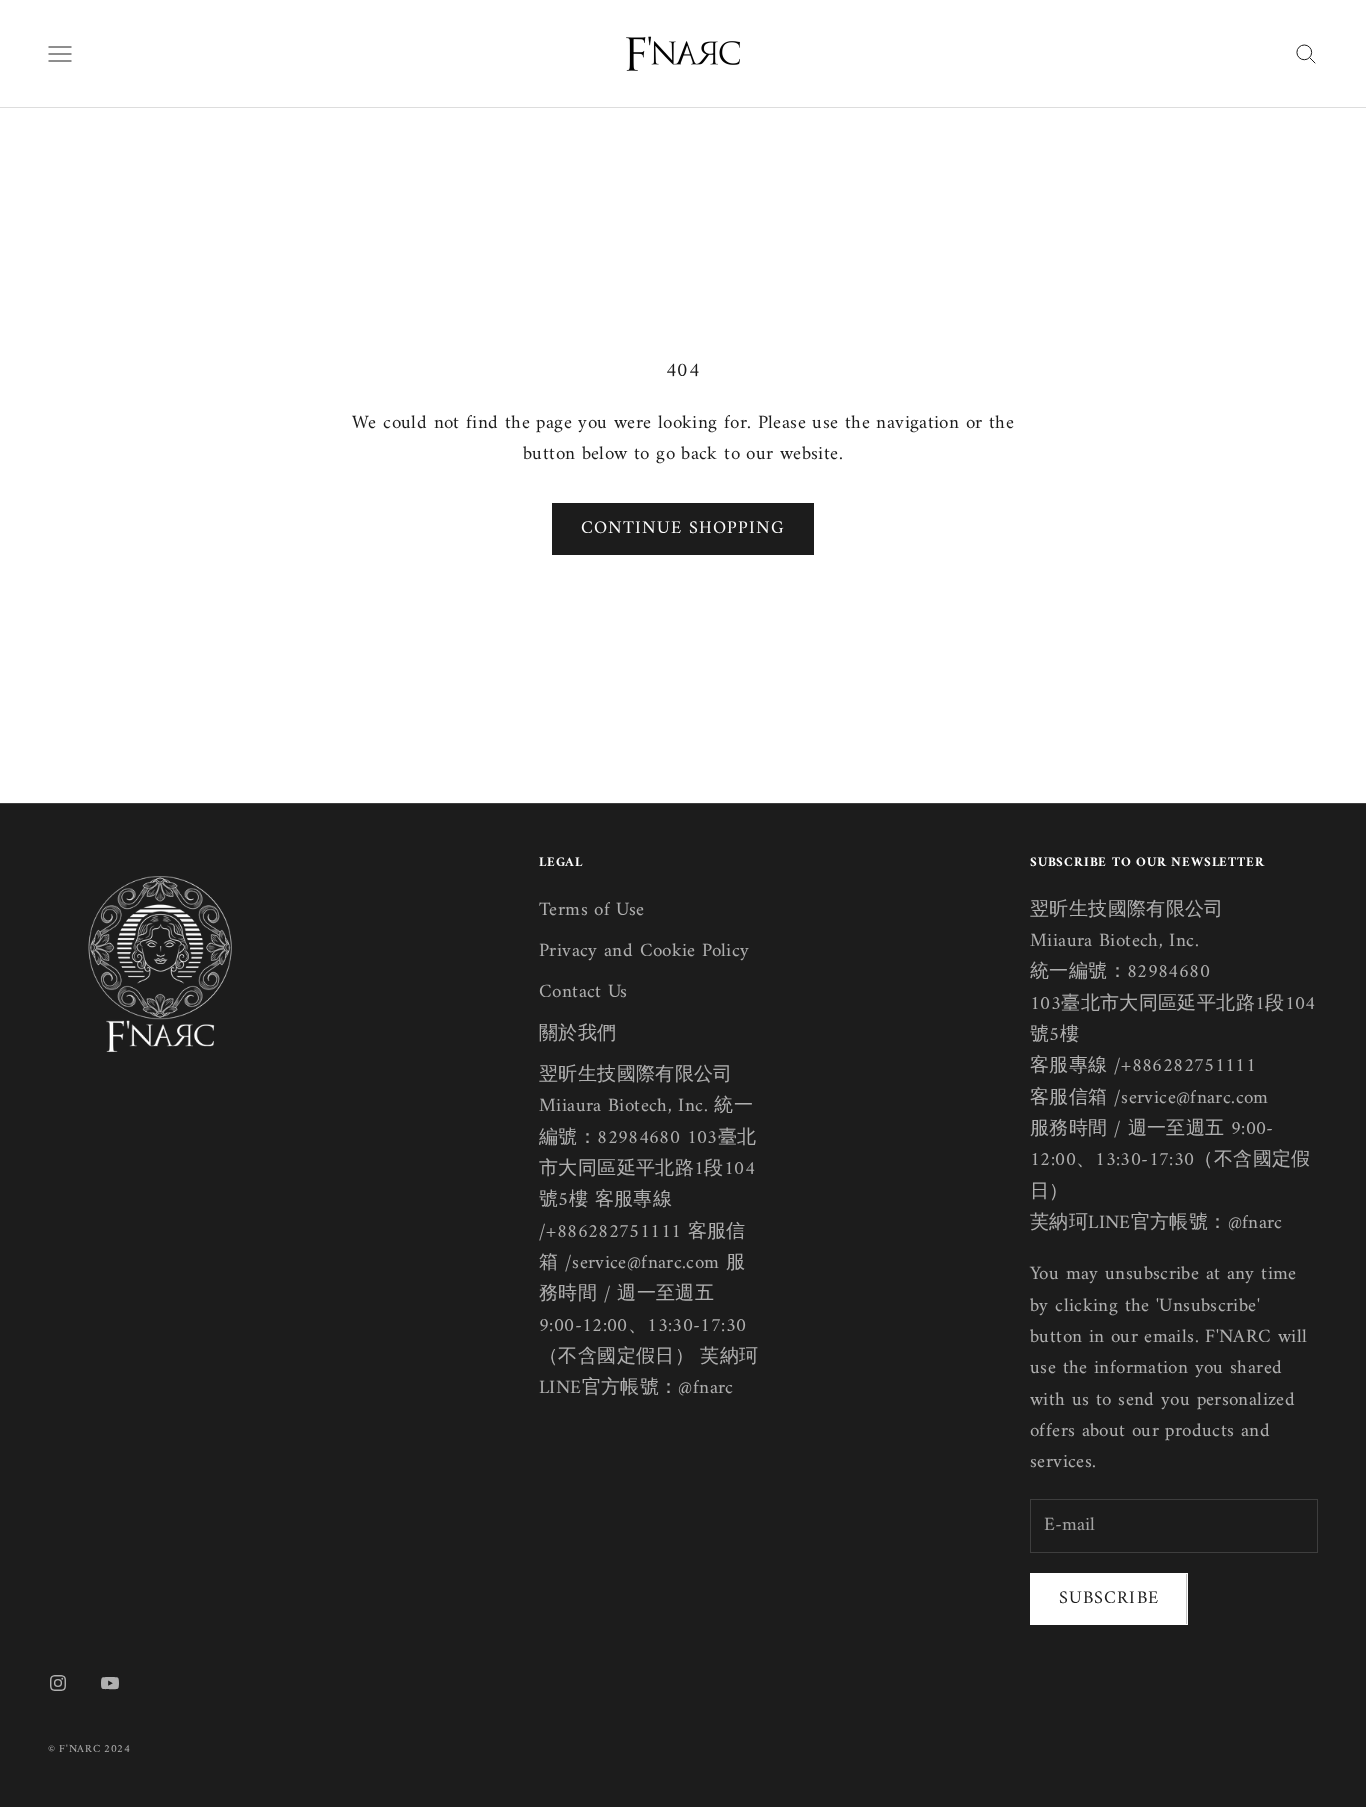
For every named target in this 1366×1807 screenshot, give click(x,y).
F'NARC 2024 (94, 1749)
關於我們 (578, 1034)
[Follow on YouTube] (110, 1683)
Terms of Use (592, 910)
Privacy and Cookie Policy (644, 951)
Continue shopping (683, 528)
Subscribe (1109, 1598)
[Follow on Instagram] (58, 1683)
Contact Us (583, 992)
